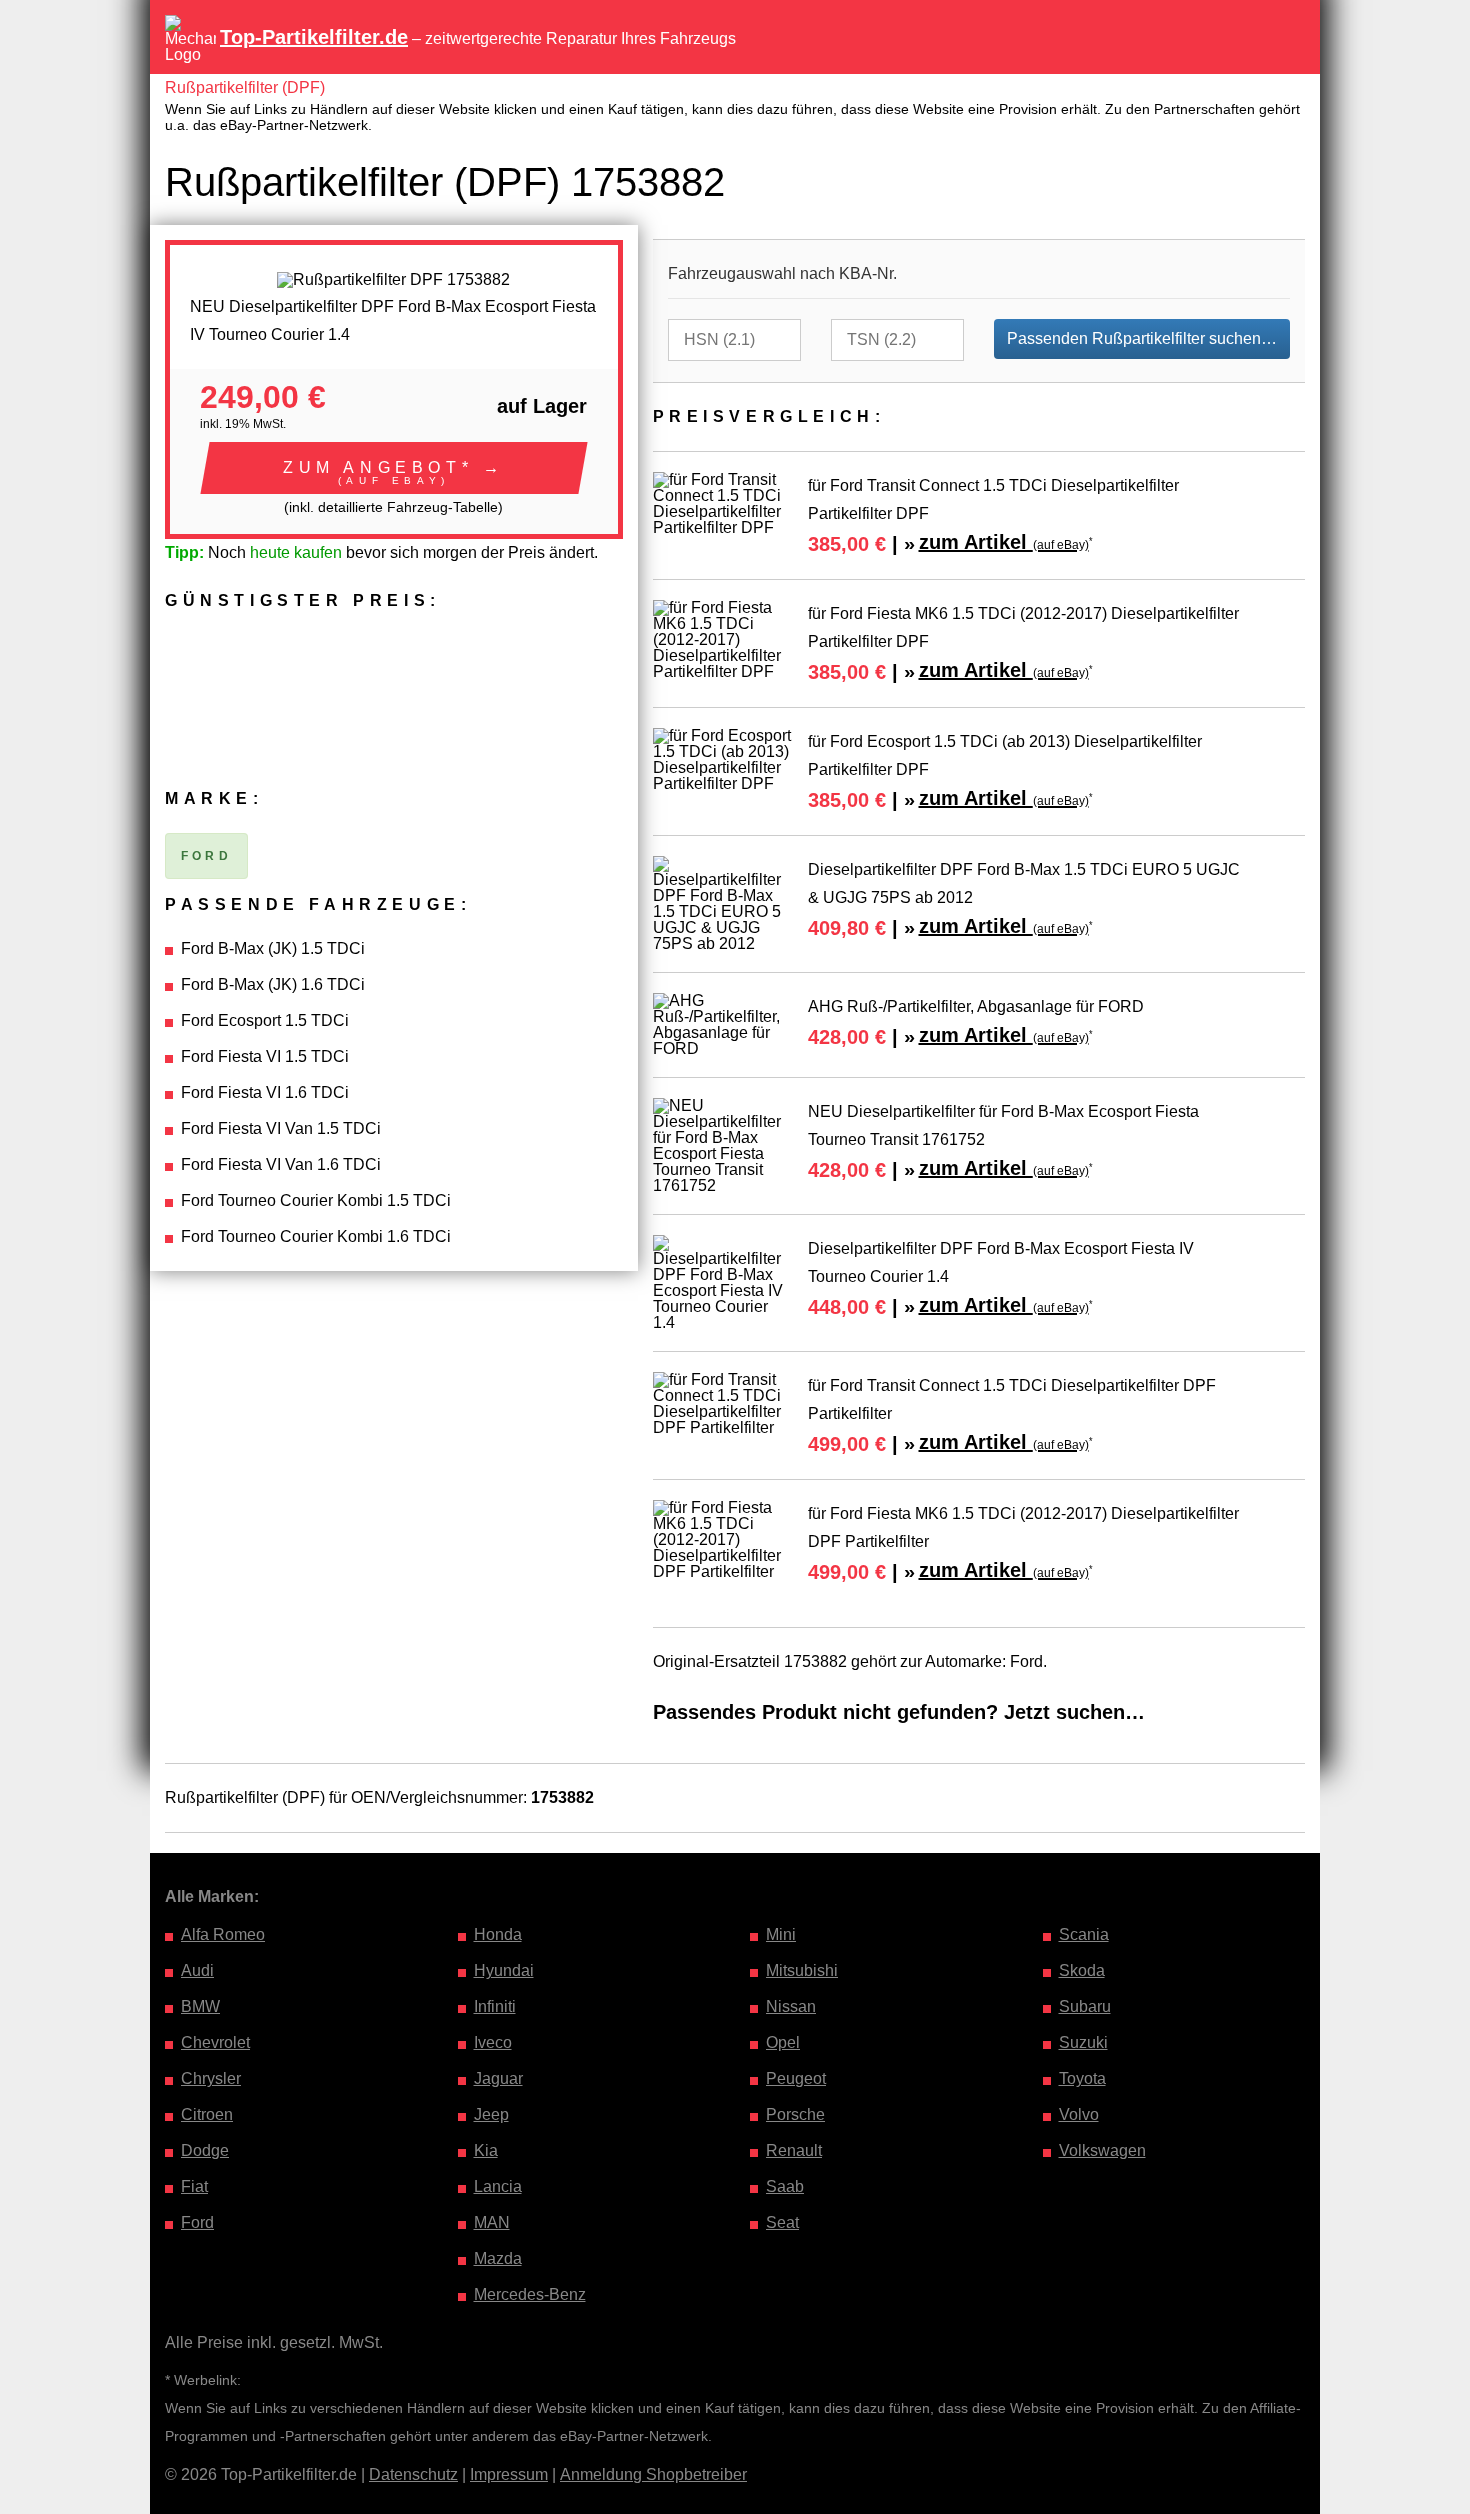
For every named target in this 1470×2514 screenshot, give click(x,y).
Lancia (498, 2186)
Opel (783, 2042)
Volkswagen (1102, 2150)
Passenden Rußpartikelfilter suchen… (1142, 338)
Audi (197, 1970)
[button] (394, 468)
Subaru (1085, 2006)
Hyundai (504, 1970)
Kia (486, 2150)
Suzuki (1083, 2042)
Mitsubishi (802, 1970)
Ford (197, 2222)
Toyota (1082, 2078)
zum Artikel (1004, 542)
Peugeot (796, 2078)
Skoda (1082, 1970)
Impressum (509, 2474)
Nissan (791, 2006)
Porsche (795, 2114)
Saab (785, 2186)
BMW (200, 2006)
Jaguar (498, 2078)
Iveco (493, 2042)
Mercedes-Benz (530, 2294)
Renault (794, 2150)
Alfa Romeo (223, 1934)
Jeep (491, 2114)
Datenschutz (413, 2474)
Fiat (194, 2186)
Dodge (205, 2150)
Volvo (1079, 2114)
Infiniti (495, 2006)
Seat (782, 2222)
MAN (492, 2222)
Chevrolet (215, 2042)
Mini (781, 1934)
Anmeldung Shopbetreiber (653, 2474)
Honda (498, 1934)
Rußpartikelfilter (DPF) (245, 87)
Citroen (207, 2114)
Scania (1084, 1934)
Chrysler (211, 2078)
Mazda (498, 2258)
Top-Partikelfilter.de (314, 37)
